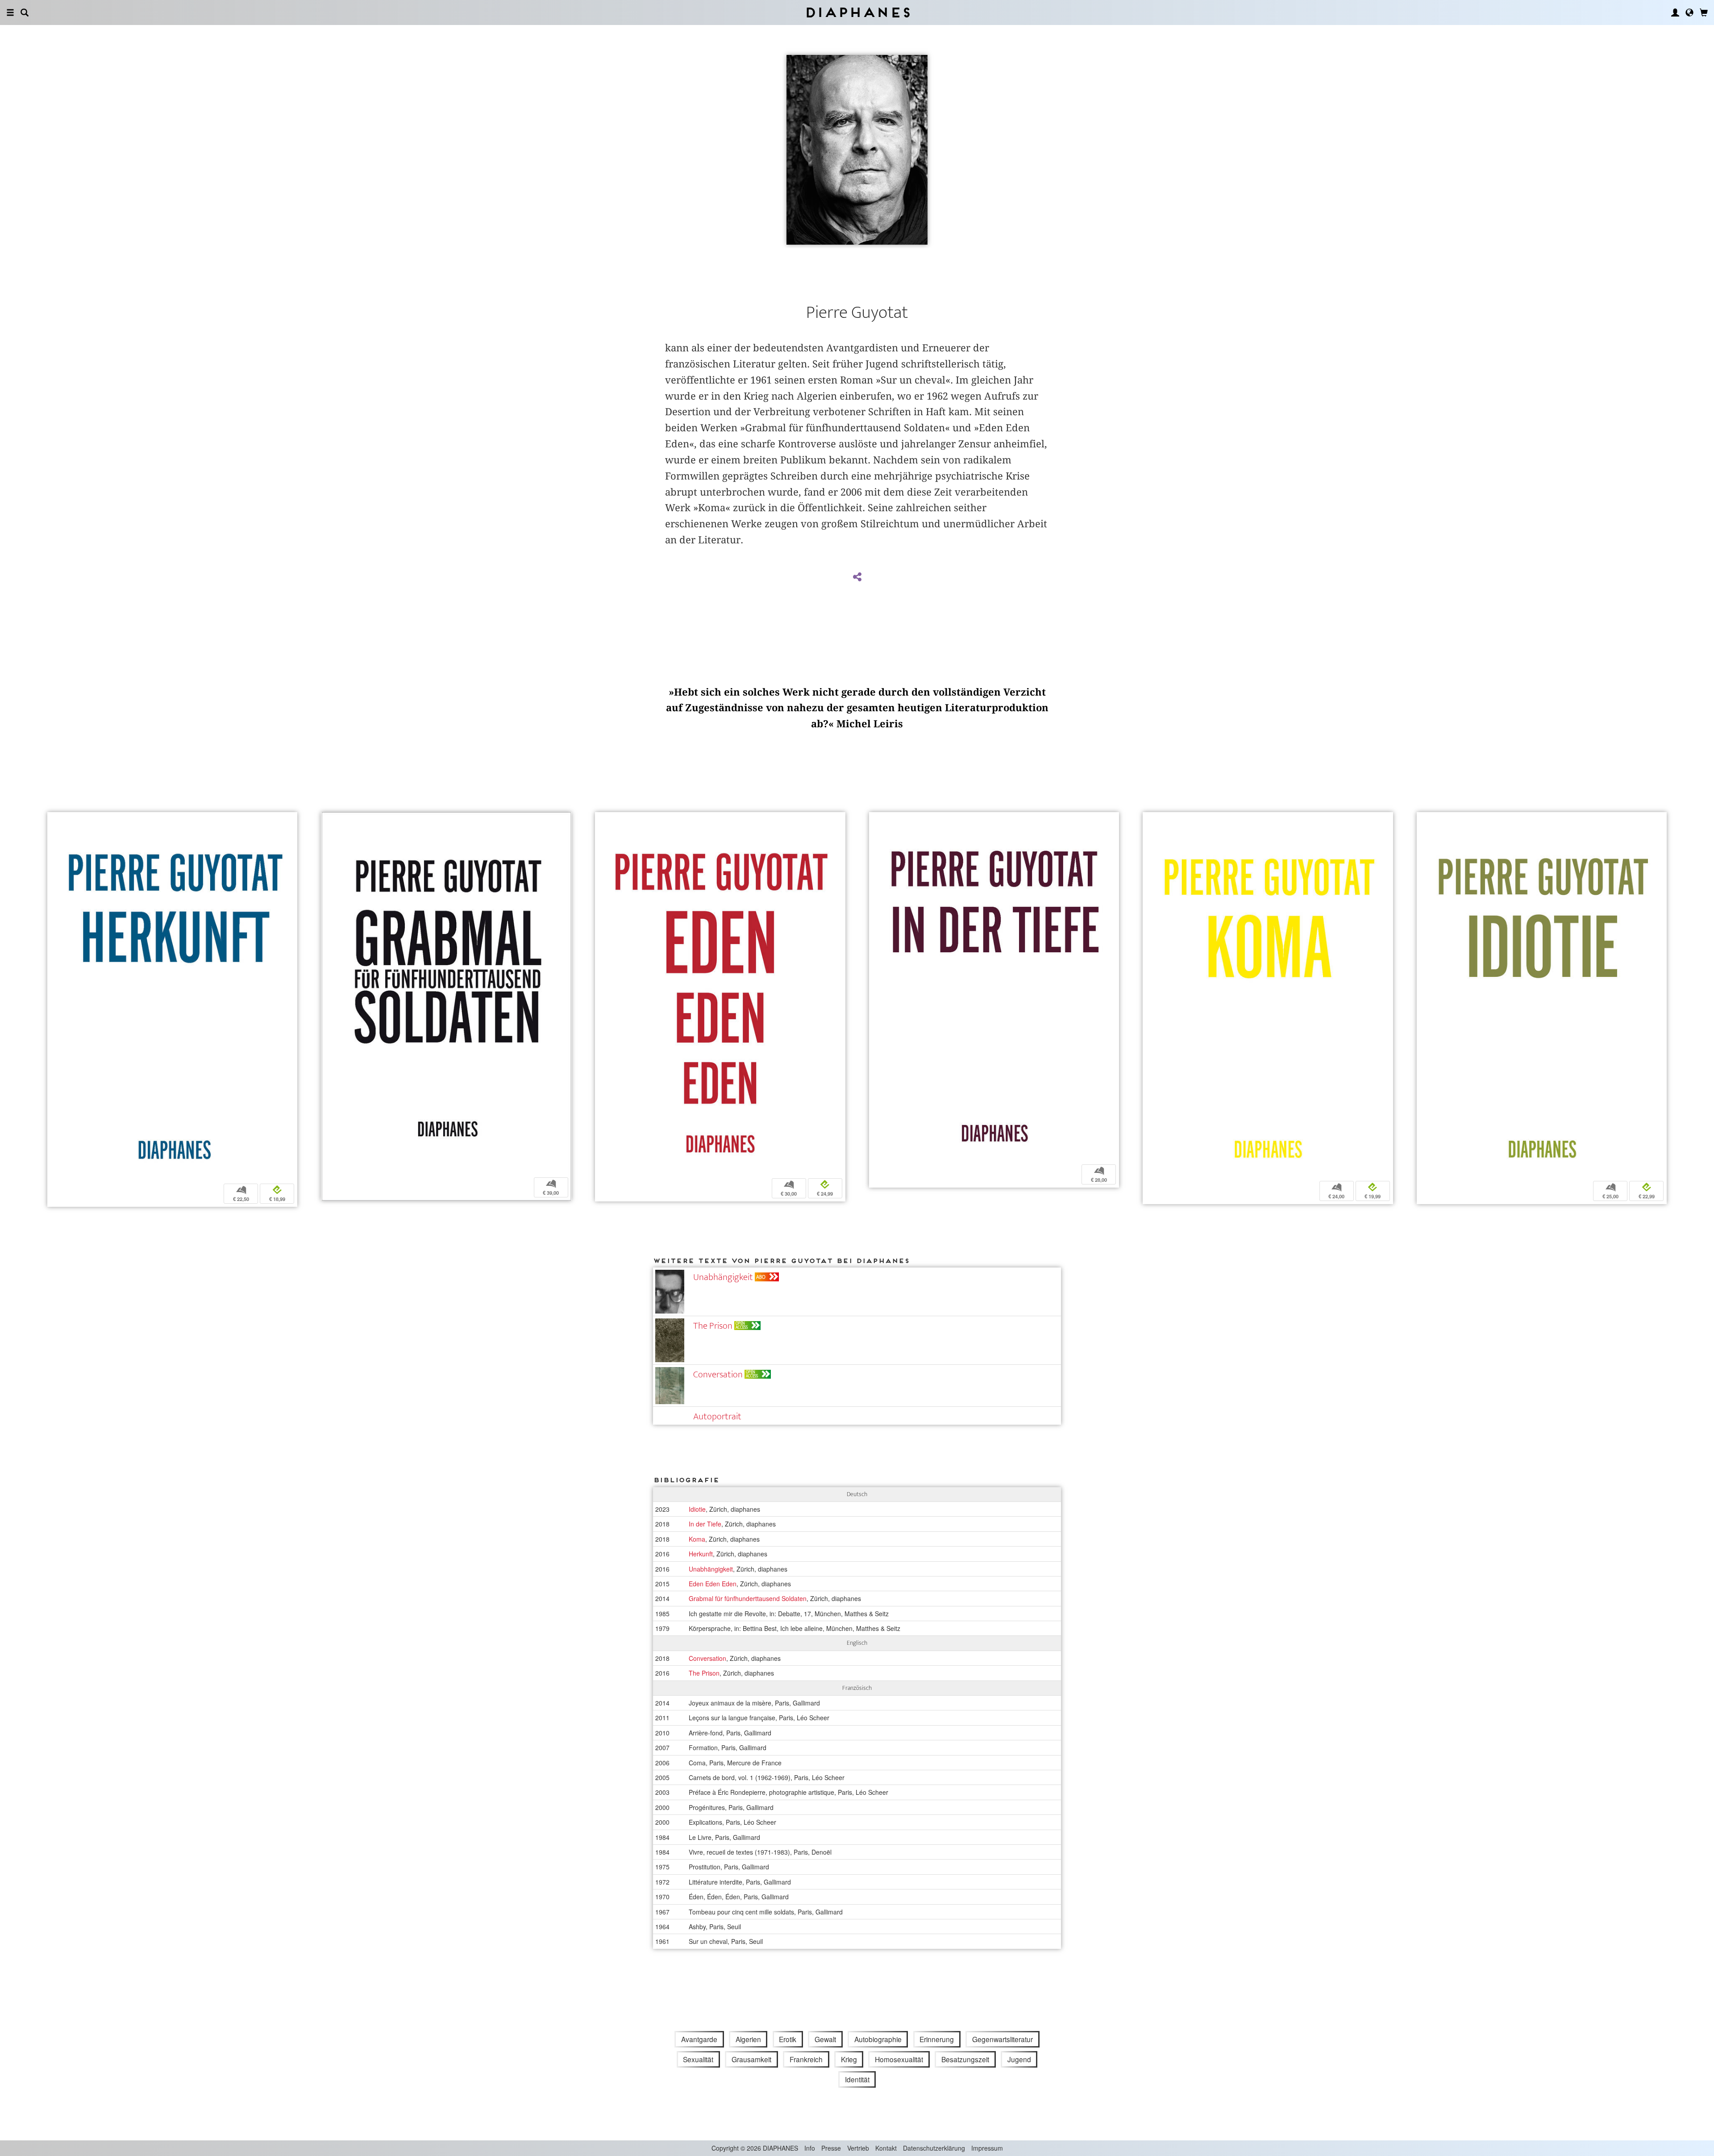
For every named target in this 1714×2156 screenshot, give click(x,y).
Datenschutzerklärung (934, 2148)
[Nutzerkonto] (1675, 13)
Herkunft (701, 1554)
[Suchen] (25, 13)
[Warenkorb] (1704, 13)
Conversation (718, 1374)
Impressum (987, 2148)
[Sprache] (1689, 13)
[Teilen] (857, 577)
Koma (697, 1539)
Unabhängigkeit (723, 1277)
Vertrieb (858, 2148)
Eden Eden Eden (713, 1584)
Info (810, 2148)
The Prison (713, 1326)
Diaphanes (857, 12)
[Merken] (54, 820)
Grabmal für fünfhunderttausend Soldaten (748, 1598)
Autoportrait (717, 1416)
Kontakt (886, 2148)
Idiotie (697, 1509)
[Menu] (10, 13)
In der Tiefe (705, 1524)
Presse (831, 2148)
